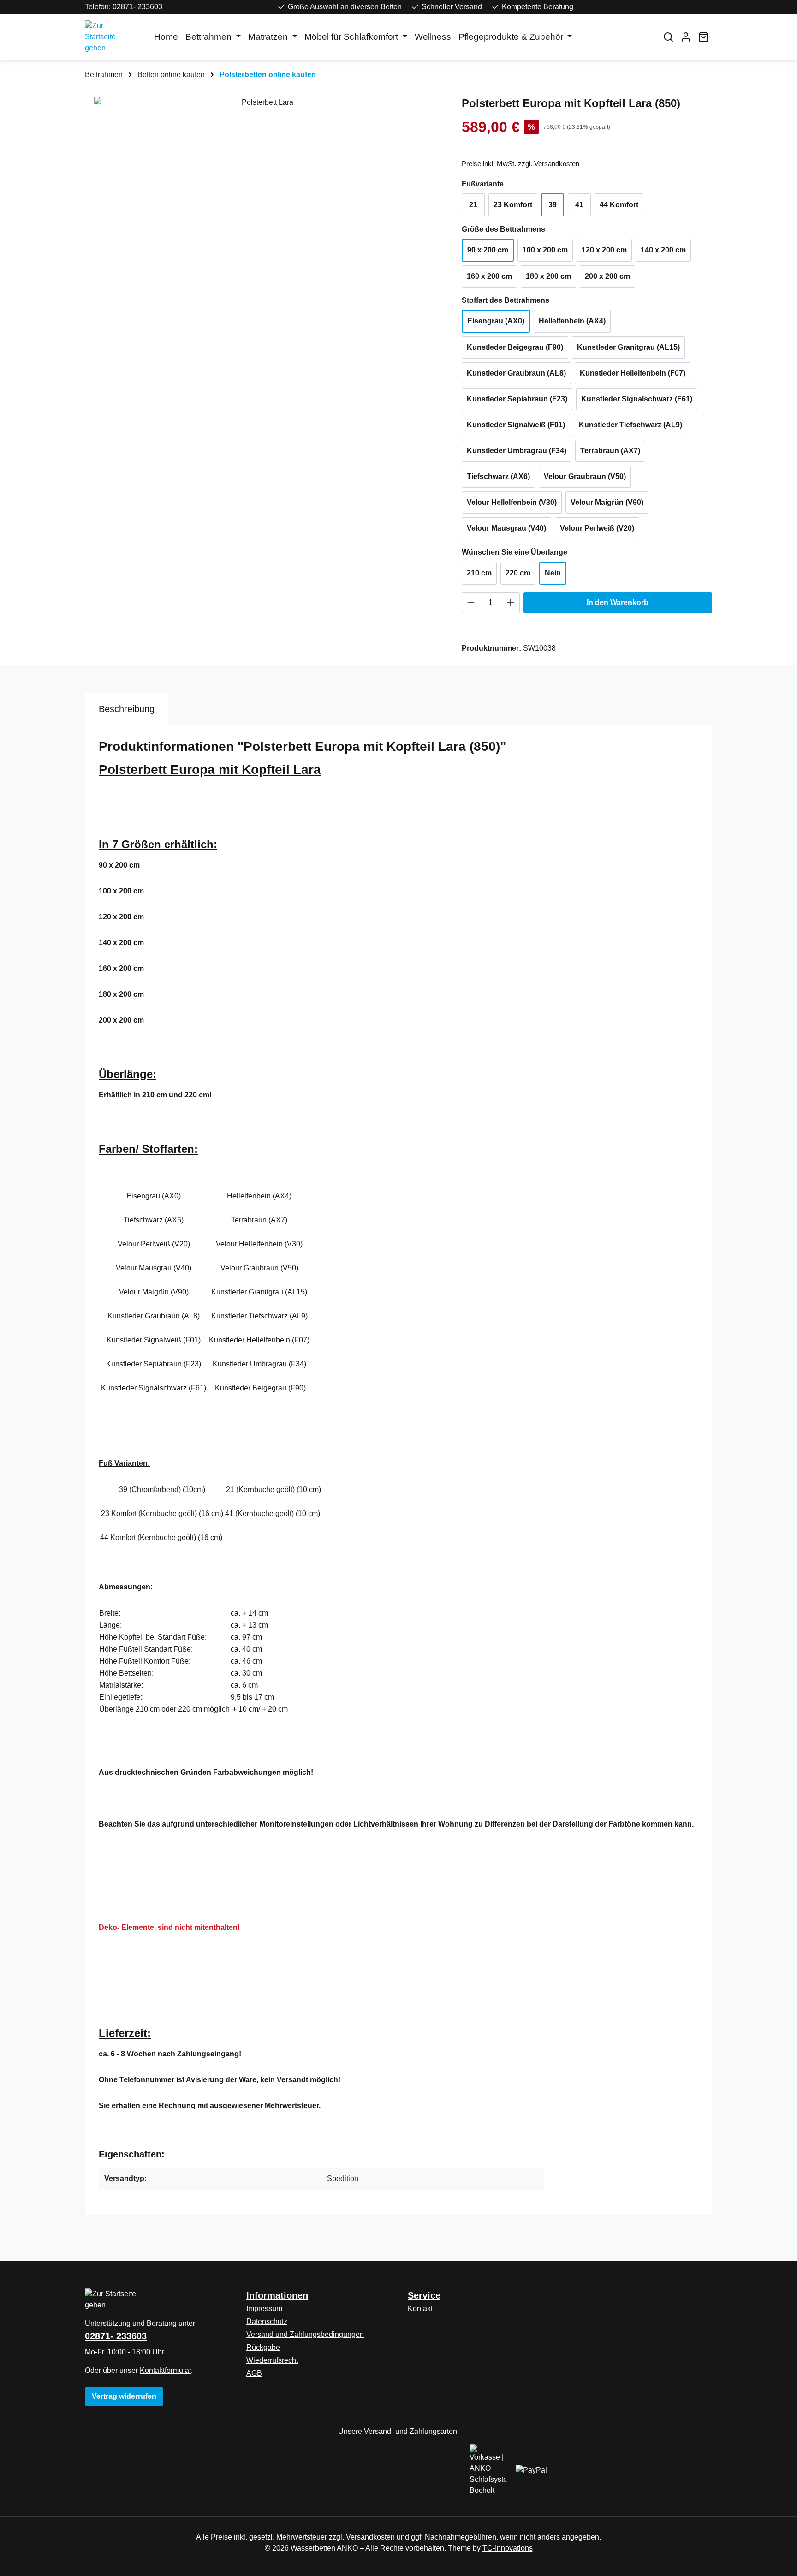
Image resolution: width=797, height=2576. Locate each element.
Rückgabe (263, 2347)
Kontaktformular (165, 2370)
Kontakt (420, 2309)
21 (473, 205)
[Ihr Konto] (686, 37)
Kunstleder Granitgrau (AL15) (628, 347)
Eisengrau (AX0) (496, 321)
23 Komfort (513, 205)
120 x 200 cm (604, 250)
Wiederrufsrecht (272, 2360)
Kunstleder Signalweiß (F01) (516, 425)
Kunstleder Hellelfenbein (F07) (633, 373)
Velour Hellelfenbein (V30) (512, 502)
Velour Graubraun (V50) (585, 476)
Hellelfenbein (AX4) (572, 321)
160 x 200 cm (489, 276)
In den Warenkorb (618, 602)
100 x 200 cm (545, 250)
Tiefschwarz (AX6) (498, 476)
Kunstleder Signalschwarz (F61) (637, 399)
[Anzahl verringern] (471, 603)
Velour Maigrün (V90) (607, 502)
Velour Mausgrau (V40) (506, 528)
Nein (553, 573)
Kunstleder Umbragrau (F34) (517, 451)
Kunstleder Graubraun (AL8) (516, 373)
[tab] (127, 709)
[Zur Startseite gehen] (110, 37)
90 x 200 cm (488, 250)
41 (579, 205)
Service (424, 2295)
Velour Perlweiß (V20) (597, 528)
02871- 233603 (116, 2336)
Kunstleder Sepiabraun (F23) (517, 399)
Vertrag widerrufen (124, 2396)
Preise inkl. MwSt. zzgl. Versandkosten (520, 164)
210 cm (479, 573)
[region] (264, 196)
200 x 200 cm (607, 276)
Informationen (277, 2295)
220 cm (518, 573)
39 (553, 205)
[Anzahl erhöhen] (511, 603)
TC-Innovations (508, 2548)
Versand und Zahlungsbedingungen (305, 2334)
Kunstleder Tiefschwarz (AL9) (630, 425)
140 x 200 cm (663, 250)
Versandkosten (370, 2537)
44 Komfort (619, 205)
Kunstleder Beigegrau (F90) (515, 347)
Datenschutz (267, 2321)
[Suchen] (668, 37)
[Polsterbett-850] (264, 196)
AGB (254, 2373)
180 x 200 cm (548, 276)
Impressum (264, 2309)
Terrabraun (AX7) (610, 451)
